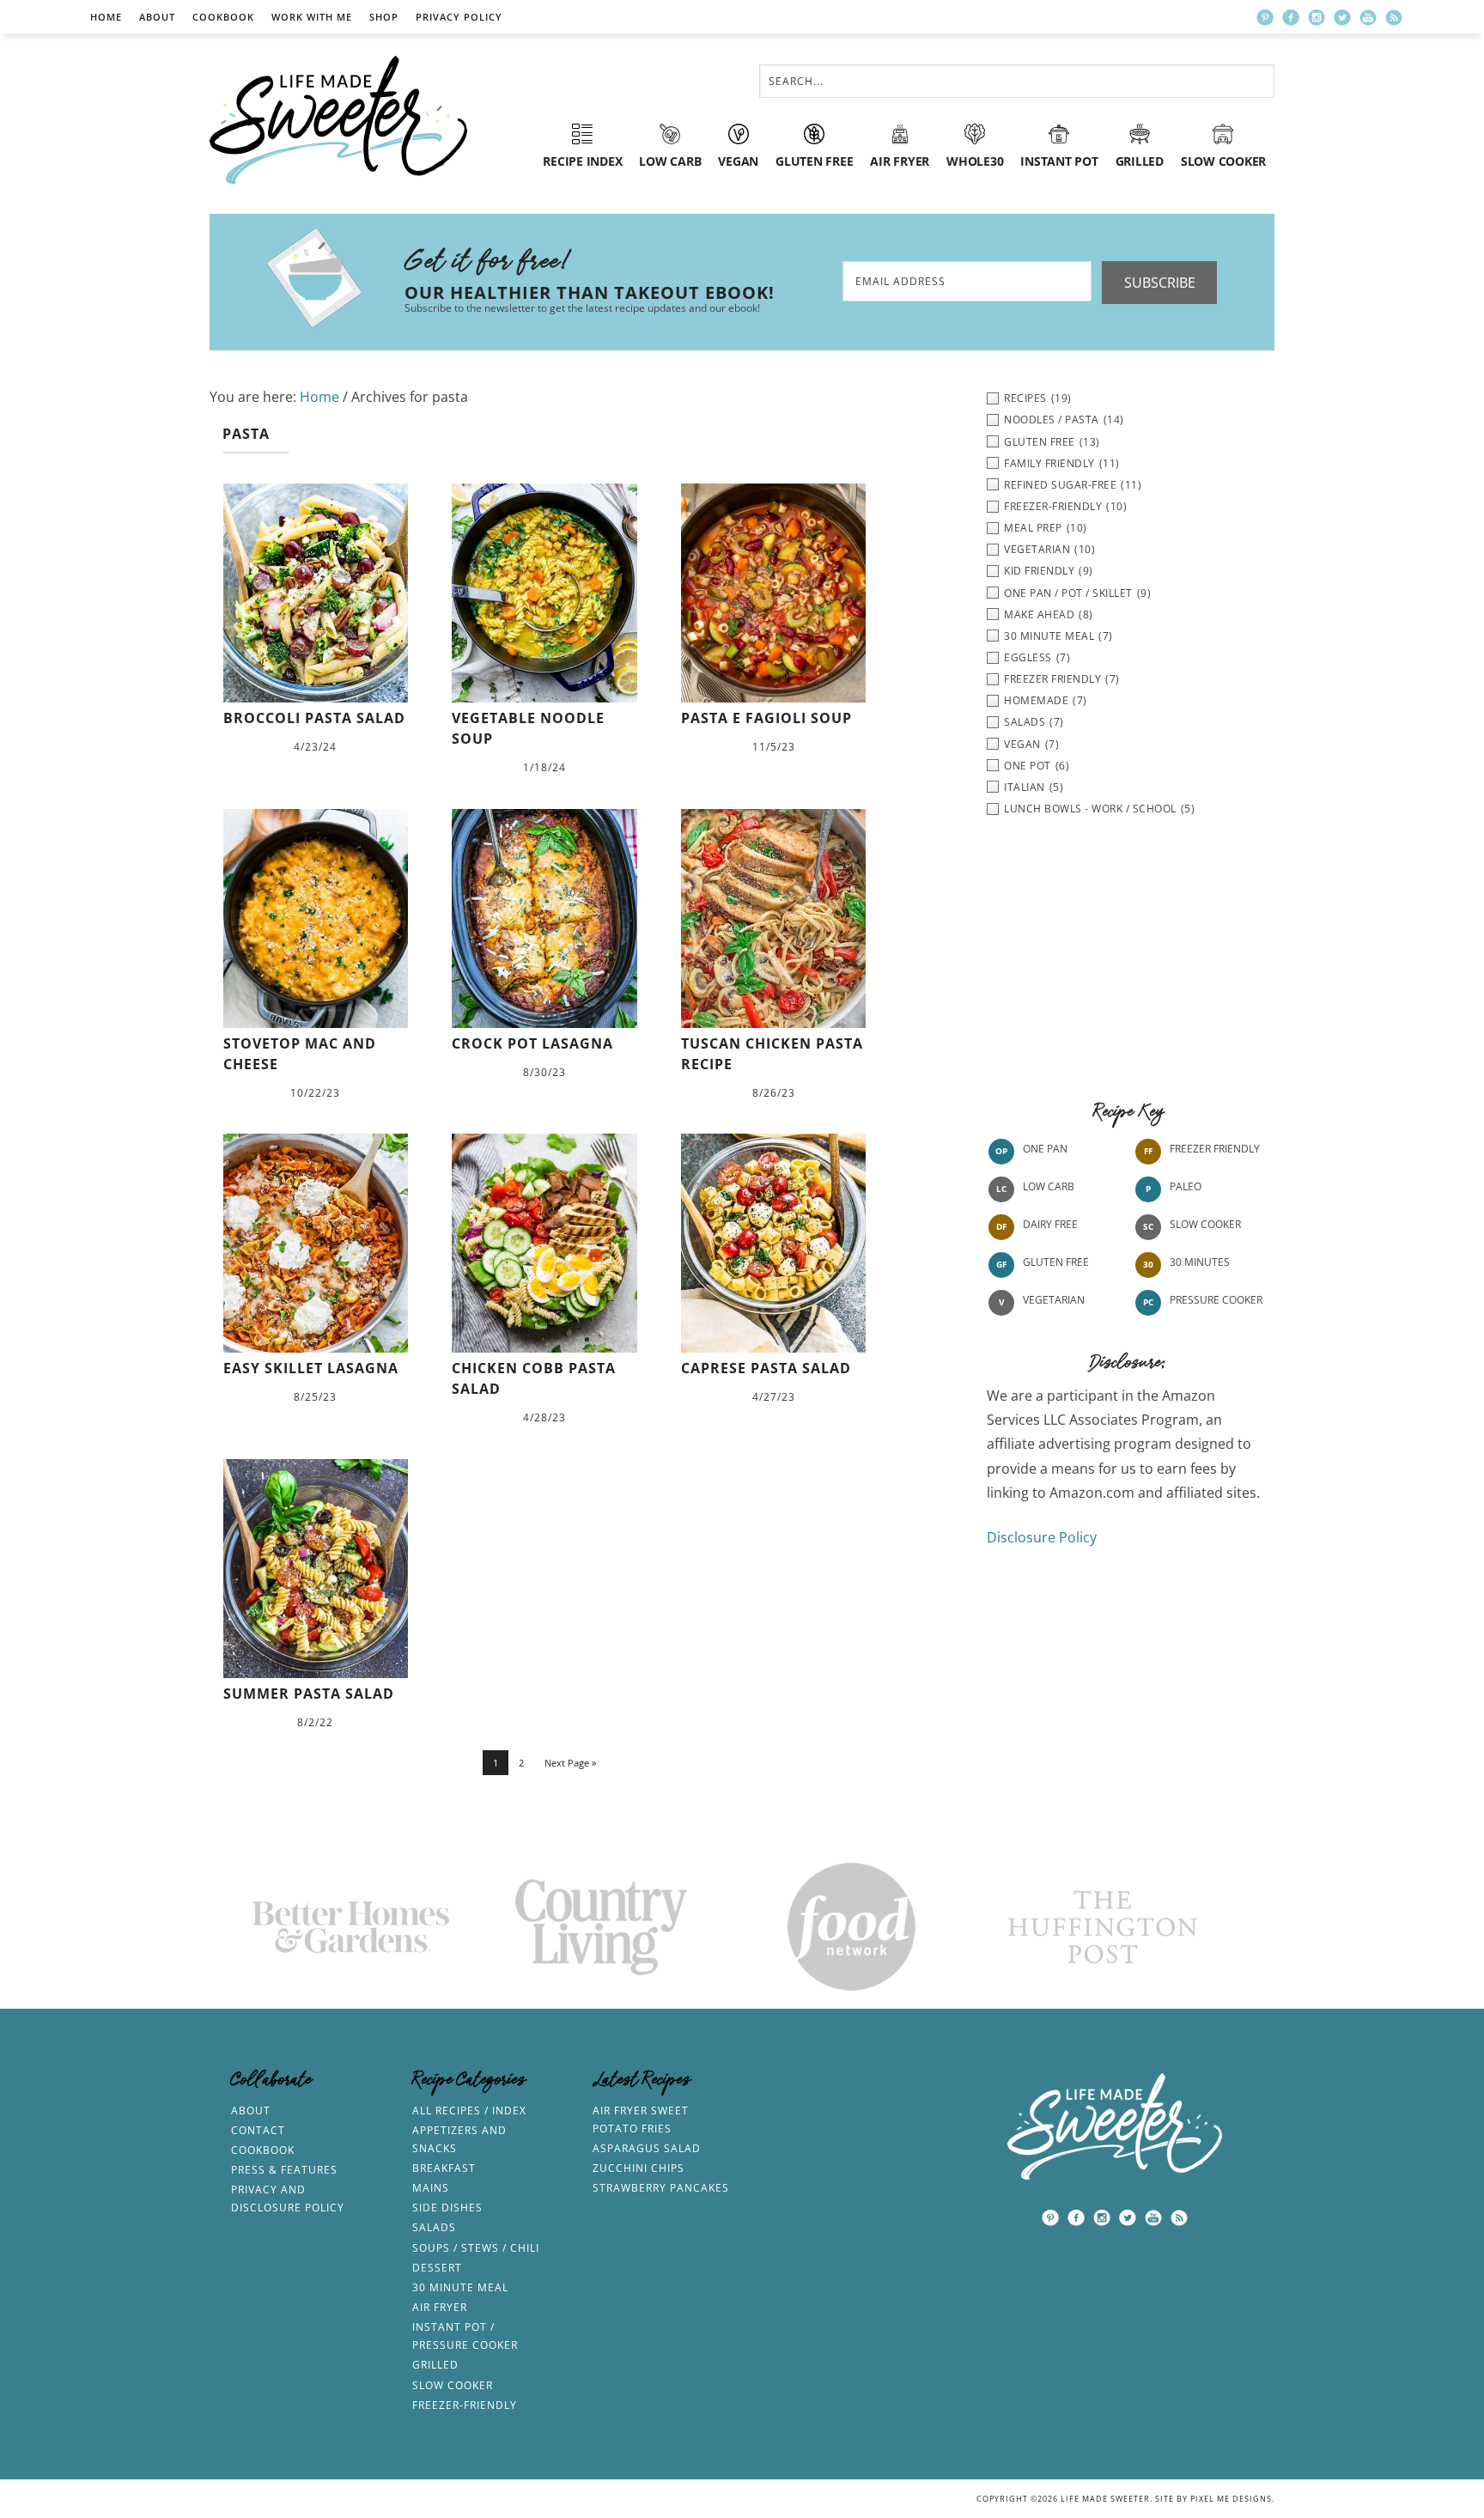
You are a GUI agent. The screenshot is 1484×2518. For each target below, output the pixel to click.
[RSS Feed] (1394, 17)
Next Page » (570, 1763)
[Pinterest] (1265, 17)
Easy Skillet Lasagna (311, 1368)
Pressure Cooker (1216, 1300)
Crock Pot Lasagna (532, 1043)
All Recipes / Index (469, 2110)
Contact (258, 2130)
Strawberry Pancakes (661, 2188)
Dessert (437, 2268)
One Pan (1045, 1149)
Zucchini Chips (639, 2168)
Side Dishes (447, 2208)
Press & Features (284, 2170)
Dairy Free (1050, 1224)
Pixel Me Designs (1231, 2499)
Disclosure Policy (1042, 1537)
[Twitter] (1342, 17)
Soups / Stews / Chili (476, 2248)
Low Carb (1049, 1186)
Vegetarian (1054, 1300)
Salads (434, 2227)
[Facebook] (1291, 17)
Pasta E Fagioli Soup (766, 718)
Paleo (1186, 1186)
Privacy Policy (459, 17)
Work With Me (312, 17)
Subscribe (1160, 283)
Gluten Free (1056, 1262)
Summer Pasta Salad (309, 1694)
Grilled (435, 2365)
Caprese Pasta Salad (766, 1368)
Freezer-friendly (465, 2405)
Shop (384, 17)
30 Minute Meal (460, 2287)
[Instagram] (1317, 17)
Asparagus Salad (647, 2148)
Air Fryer (440, 2307)
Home (106, 17)
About (157, 17)
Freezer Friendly (1215, 1149)
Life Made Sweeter (338, 120)
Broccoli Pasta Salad (314, 718)
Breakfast (444, 2168)
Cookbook (223, 17)
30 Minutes (1200, 1262)
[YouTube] (1368, 17)
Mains (431, 2188)
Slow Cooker (1205, 1224)
